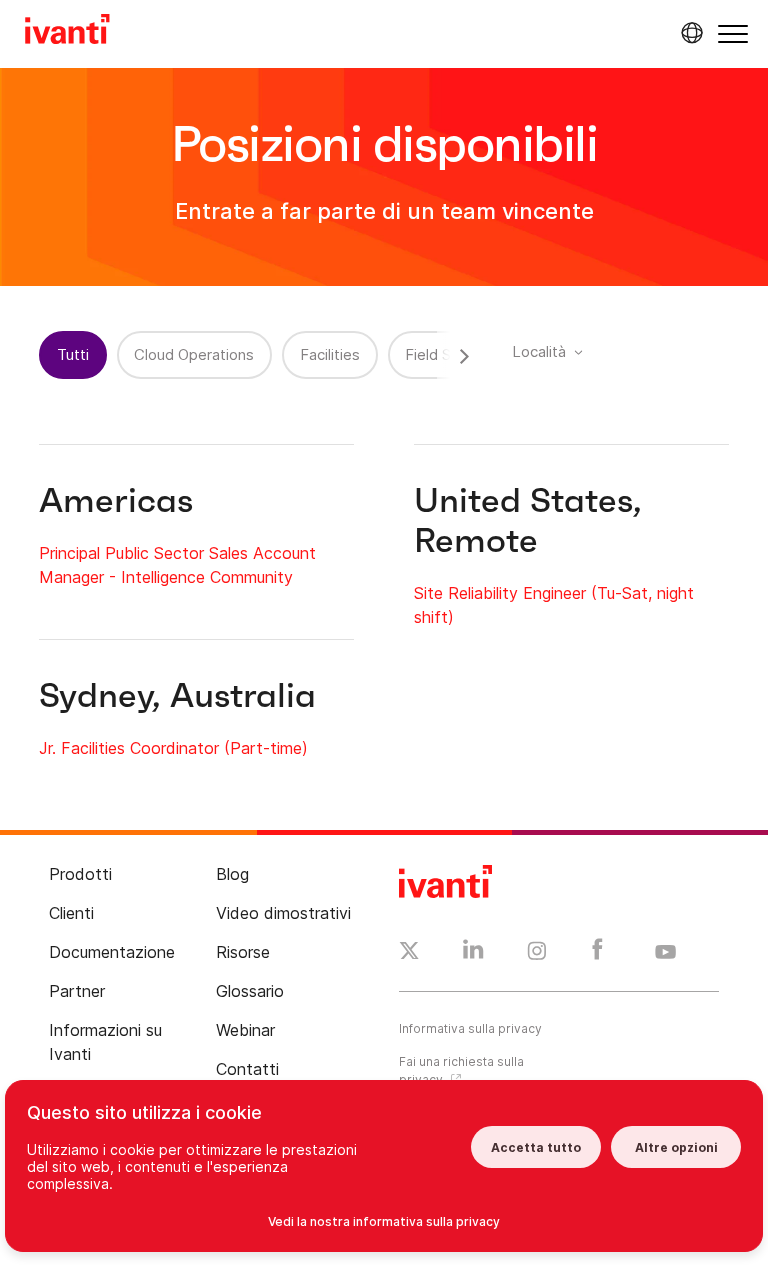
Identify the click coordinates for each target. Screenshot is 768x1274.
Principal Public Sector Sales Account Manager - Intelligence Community (177, 565)
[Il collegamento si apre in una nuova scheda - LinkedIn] (473, 954)
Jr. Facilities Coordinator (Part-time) (173, 748)
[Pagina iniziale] (67, 32)
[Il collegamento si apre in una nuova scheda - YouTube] (665, 953)
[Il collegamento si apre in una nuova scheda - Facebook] (597, 954)
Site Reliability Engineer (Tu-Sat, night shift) (554, 605)
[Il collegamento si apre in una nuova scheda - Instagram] (537, 954)
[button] (733, 33)
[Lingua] (689, 33)
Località (539, 351)
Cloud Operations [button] (194, 354)
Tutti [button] (73, 354)
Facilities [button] (330, 354)
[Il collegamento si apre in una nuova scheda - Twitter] (409, 953)
